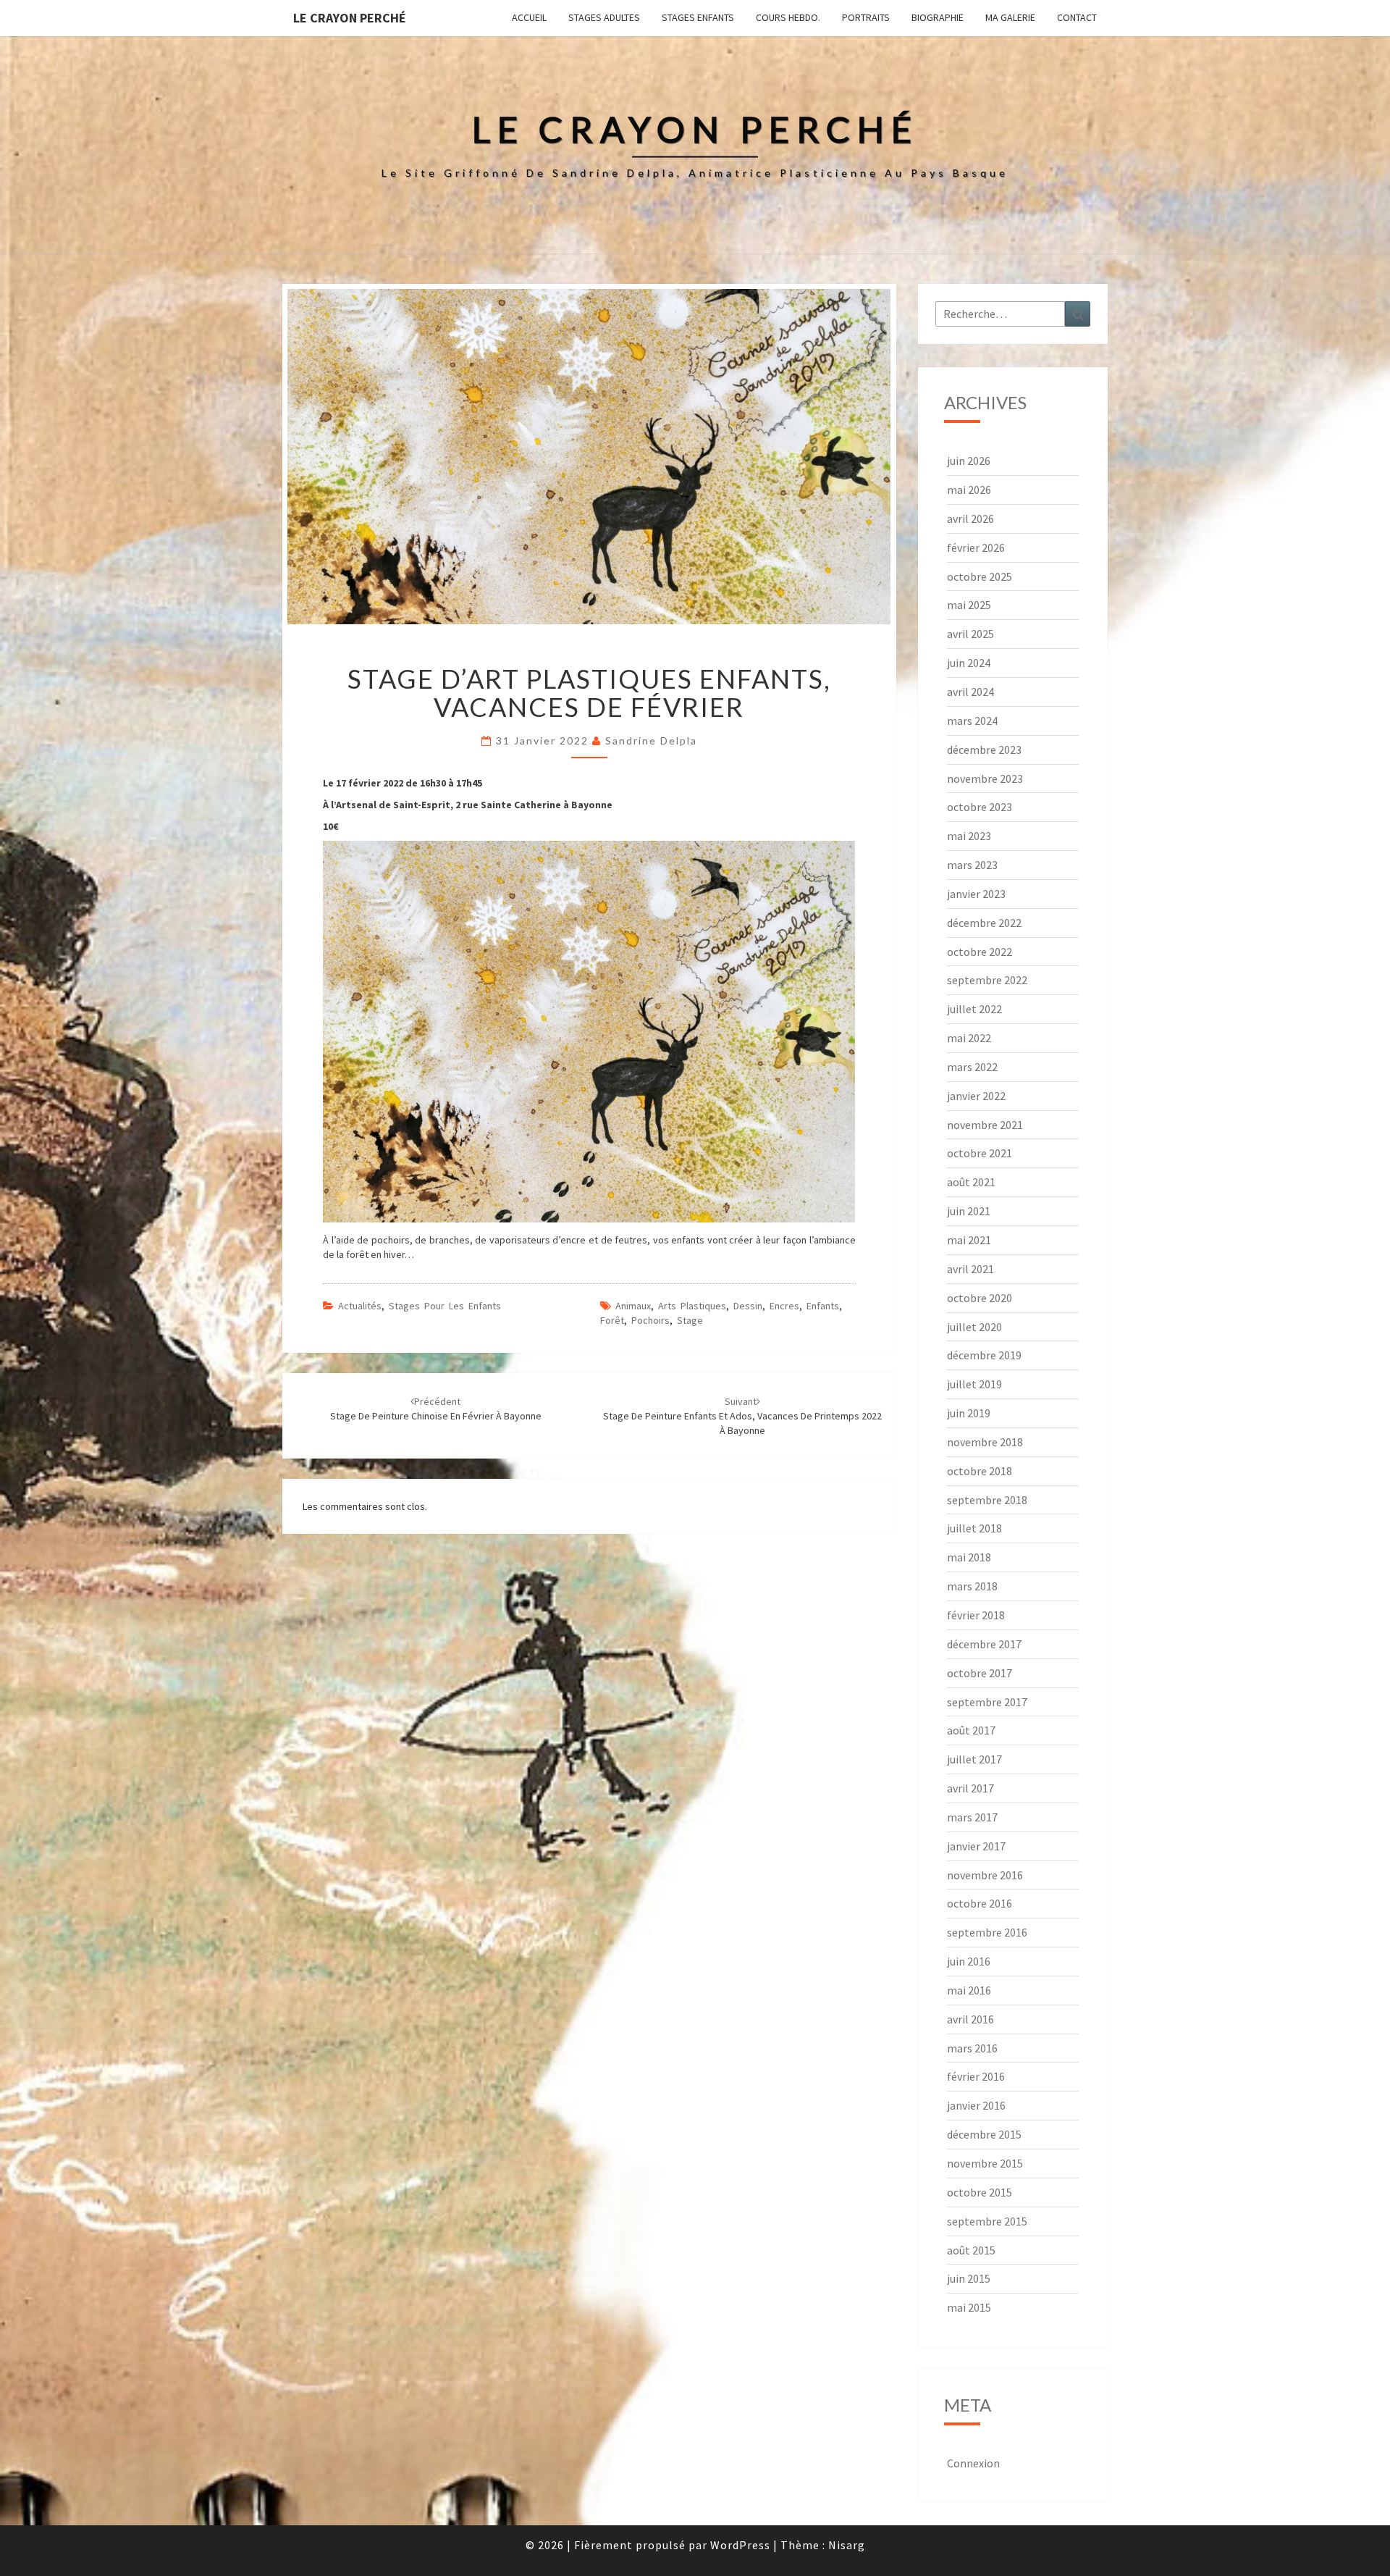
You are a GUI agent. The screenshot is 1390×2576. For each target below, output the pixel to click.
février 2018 (976, 1615)
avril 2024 (970, 692)
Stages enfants (698, 17)
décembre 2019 (984, 1355)
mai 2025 (969, 605)
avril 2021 (970, 1269)
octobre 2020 (980, 1298)
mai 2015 (969, 2307)
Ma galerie (1010, 17)
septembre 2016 (987, 1932)
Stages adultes (604, 17)
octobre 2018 (980, 1471)
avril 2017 (970, 1788)
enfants (823, 1306)
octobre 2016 (980, 1903)
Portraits (866, 17)
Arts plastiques (692, 1306)
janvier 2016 (976, 2105)
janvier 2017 (976, 1846)
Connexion (973, 2463)
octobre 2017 (980, 1673)
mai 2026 (969, 490)
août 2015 (971, 2250)
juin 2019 (969, 1413)
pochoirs (650, 1320)
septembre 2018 (987, 1500)
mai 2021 (969, 1240)
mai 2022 (969, 1038)
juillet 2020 (974, 1327)
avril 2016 (970, 2019)
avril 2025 (970, 634)
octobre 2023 (980, 807)
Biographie (938, 17)
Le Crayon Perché (350, 18)
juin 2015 (969, 2278)
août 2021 (971, 1182)
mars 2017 (972, 1817)
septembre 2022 (987, 980)
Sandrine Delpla (651, 741)
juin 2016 (969, 1961)
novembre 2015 (985, 2163)
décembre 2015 (984, 2134)
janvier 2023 (976, 894)
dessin (748, 1306)
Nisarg (847, 2545)
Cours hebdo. (788, 17)
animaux (633, 1306)
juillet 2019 (974, 1384)
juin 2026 (969, 461)
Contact (1077, 17)
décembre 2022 (984, 923)
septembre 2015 (987, 2221)
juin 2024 (969, 663)
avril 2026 (970, 519)
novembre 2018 (985, 1442)
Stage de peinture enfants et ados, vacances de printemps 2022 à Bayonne (742, 1416)
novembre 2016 (985, 1875)
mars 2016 (972, 2048)
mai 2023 (969, 836)
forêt (612, 1320)
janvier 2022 (976, 1096)
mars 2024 (972, 721)
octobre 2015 (980, 2192)
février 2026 (976, 547)
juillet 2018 (974, 1528)
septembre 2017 (987, 1702)
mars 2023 (972, 865)
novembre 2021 (985, 1125)
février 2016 (976, 2076)
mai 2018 (969, 1557)
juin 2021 (969, 1211)
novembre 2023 (985, 779)
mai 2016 (969, 1990)
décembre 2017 (984, 1644)
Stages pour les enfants (445, 1306)
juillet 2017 (974, 1759)
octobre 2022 (980, 952)
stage (690, 1320)
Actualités (360, 1306)
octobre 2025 (980, 576)
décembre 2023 (984, 750)
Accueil (529, 17)
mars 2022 (972, 1067)
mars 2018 (972, 1586)
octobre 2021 (980, 1153)
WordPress (740, 2545)
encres (784, 1306)
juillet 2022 (974, 1009)
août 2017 (971, 1730)
